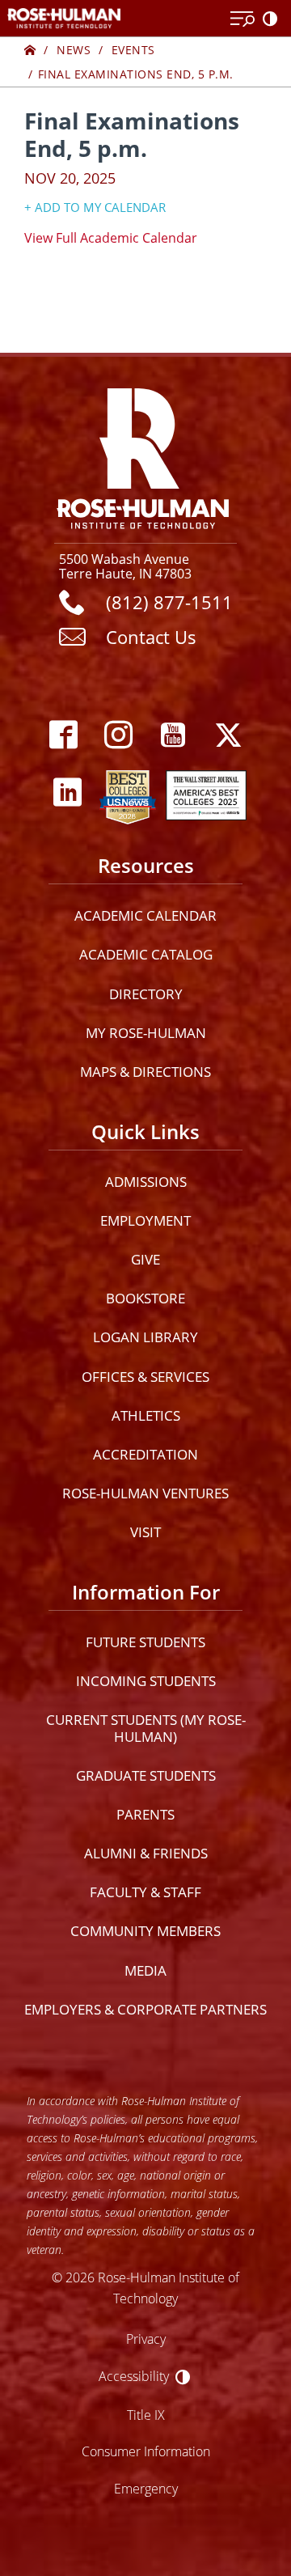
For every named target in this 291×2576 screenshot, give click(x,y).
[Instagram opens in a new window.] (118, 735)
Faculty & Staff (145, 1892)
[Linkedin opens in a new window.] (67, 793)
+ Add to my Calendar (95, 207)
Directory (146, 994)
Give (145, 1259)
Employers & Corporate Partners (145, 2009)
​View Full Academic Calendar (111, 237)
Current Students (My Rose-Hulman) (146, 1728)
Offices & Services (145, 1377)
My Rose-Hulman (146, 1033)
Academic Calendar (145, 915)
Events (133, 50)
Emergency (146, 2488)
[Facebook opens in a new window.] (63, 735)
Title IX (146, 2415)
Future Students (145, 1642)
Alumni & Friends (146, 1853)
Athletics (146, 1415)
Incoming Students (146, 1681)
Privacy (146, 2339)
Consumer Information (146, 2451)
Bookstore (145, 1298)
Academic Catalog (146, 954)
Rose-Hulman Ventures (145, 1493)
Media (145, 1970)
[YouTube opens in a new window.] (173, 735)
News (74, 50)
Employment (145, 1220)
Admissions (146, 1182)
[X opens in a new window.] (228, 735)
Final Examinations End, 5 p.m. (136, 74)
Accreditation (145, 1454)
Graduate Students (146, 1775)
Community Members (145, 1931)
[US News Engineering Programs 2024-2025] (128, 793)
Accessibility (134, 2376)
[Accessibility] (273, 19)
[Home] (30, 50)
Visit (145, 1532)
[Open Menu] (242, 19)
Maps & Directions (145, 1072)
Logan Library (145, 1337)
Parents (145, 1814)
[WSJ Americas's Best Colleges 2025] (206, 793)
